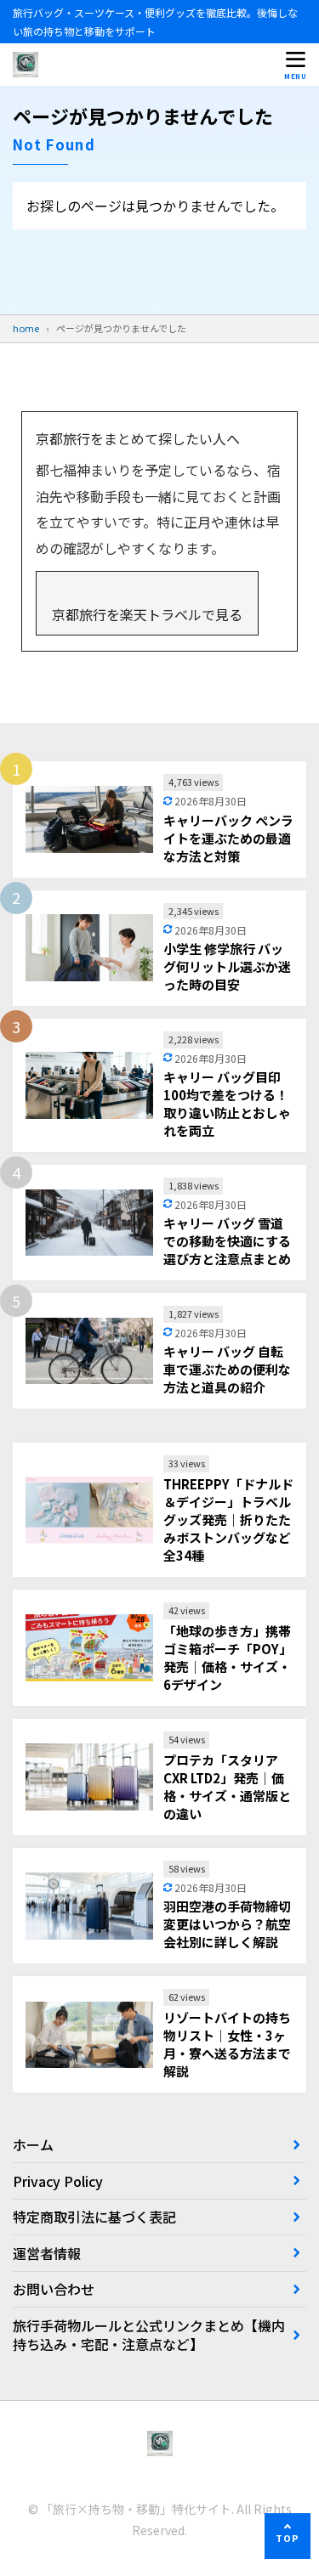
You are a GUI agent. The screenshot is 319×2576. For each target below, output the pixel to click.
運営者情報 (47, 2253)
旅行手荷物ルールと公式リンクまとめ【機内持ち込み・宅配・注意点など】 (149, 2335)
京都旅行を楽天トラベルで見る (147, 614)
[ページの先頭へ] (288, 2536)
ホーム (33, 2144)
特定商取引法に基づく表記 (94, 2217)
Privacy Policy (58, 2181)
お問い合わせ (54, 2289)
